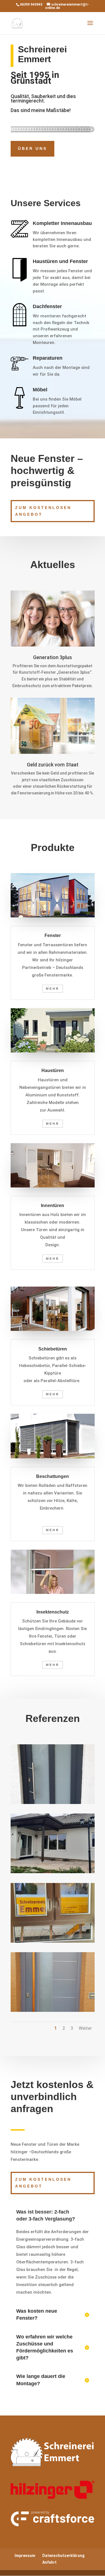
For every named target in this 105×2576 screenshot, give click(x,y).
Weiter (85, 2028)
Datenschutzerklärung (63, 2556)
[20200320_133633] (53, 1803)
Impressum (25, 2556)
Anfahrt (49, 2562)
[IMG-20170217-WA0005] (53, 2010)
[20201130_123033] (53, 1941)
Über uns (32, 148)
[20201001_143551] (53, 1872)
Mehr (53, 989)
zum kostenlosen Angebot (43, 511)
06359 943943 (31, 4)
